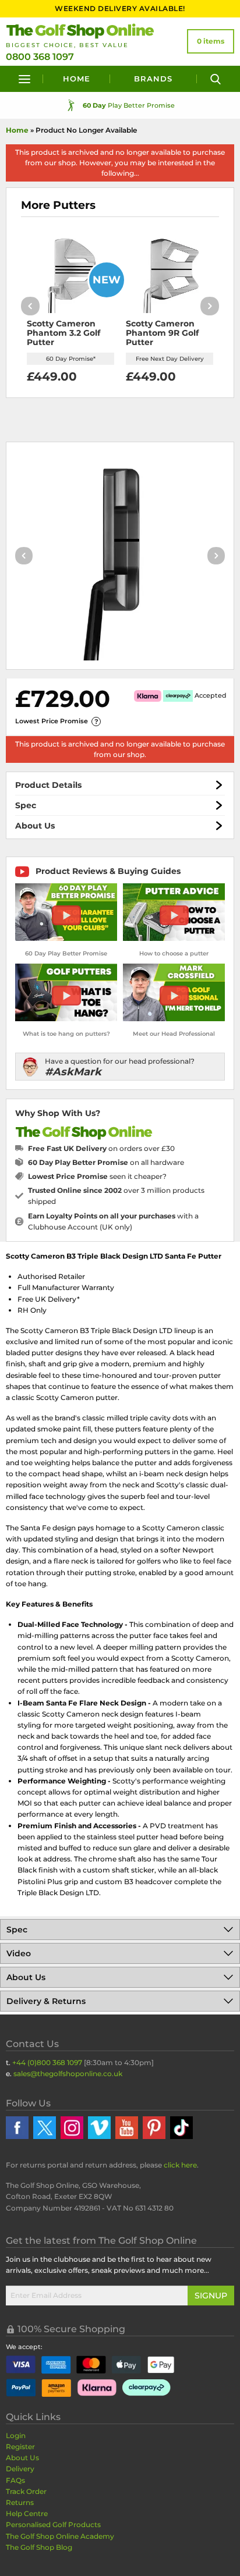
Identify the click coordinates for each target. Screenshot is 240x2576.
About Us (35, 826)
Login (16, 2435)
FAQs (15, 2480)
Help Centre (27, 2513)
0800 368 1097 (40, 57)
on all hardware (106, 1162)
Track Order (26, 2491)
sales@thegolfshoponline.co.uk (68, 2074)
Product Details (48, 785)
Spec (26, 805)
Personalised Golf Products (53, 2525)
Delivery (20, 2469)
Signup (211, 2296)
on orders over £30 (101, 1148)
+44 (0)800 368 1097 (47, 2062)
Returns (20, 2502)
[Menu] (24, 79)
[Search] (216, 79)
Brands (153, 79)
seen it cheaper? (97, 1176)
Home (77, 79)
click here (180, 2165)
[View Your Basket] (211, 41)
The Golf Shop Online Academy (60, 2536)
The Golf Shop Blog (39, 2547)
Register (20, 2447)
